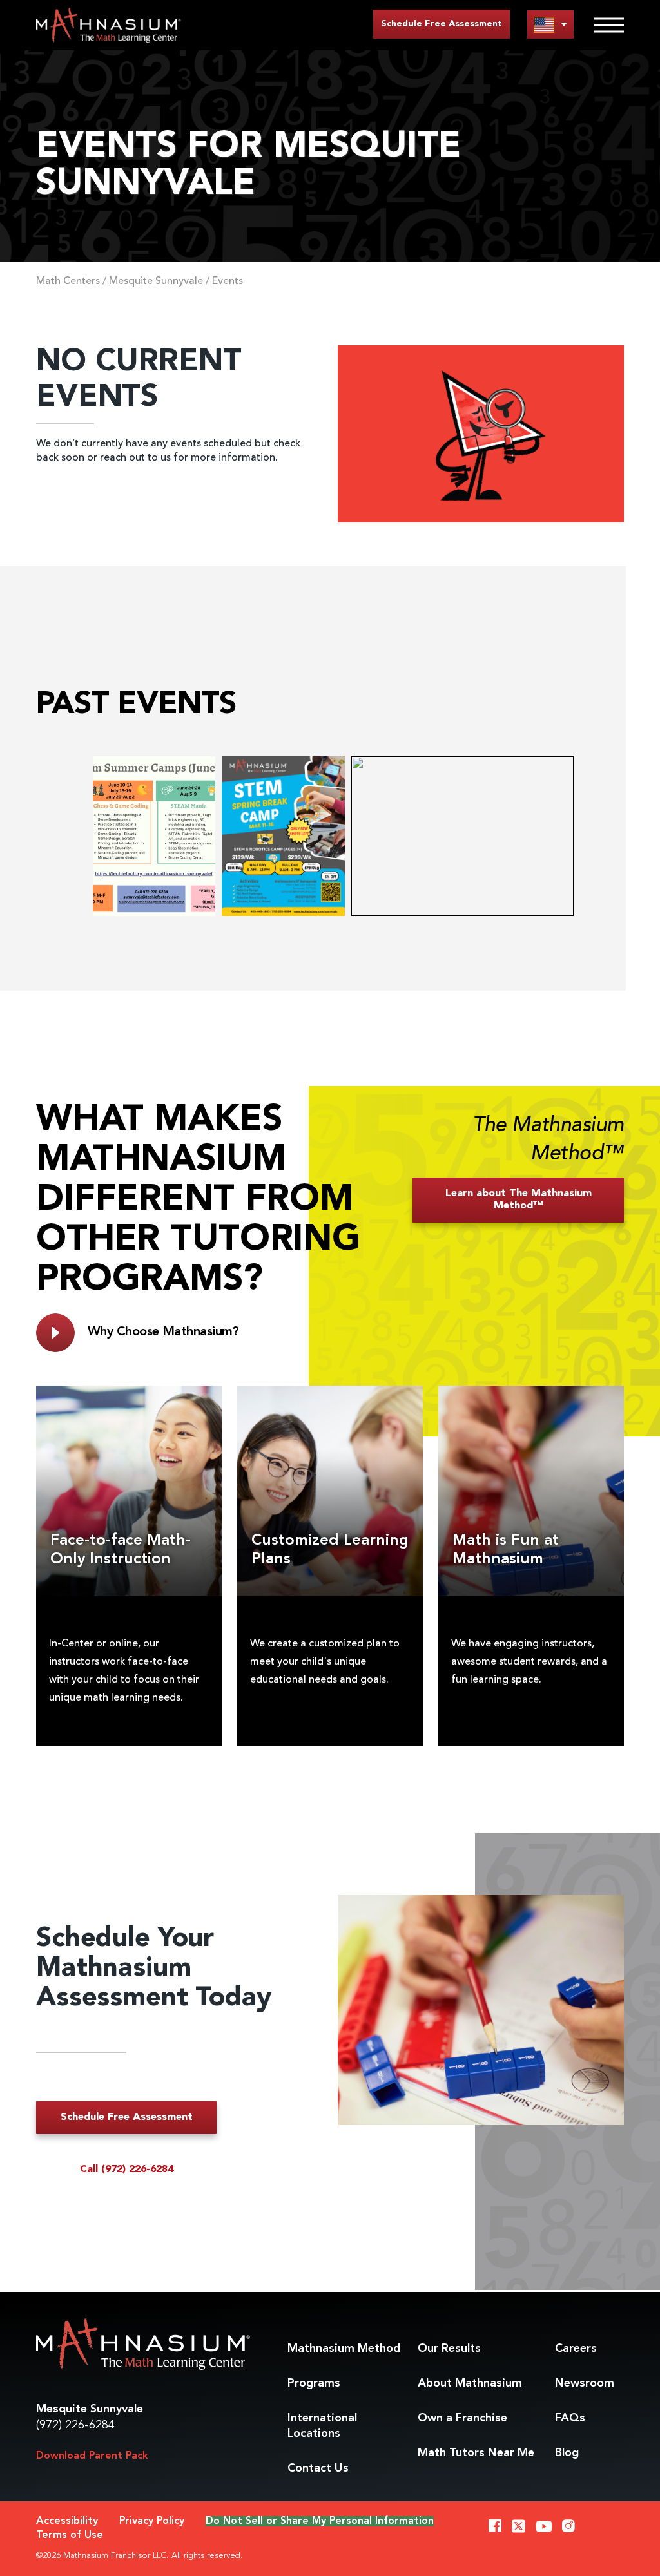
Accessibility (67, 2521)
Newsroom (585, 2383)
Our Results (449, 2349)
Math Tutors (476, 2453)
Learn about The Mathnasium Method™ (519, 1200)
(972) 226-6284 (75, 2425)
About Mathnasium (470, 2383)
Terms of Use (70, 2535)
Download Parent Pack (92, 2456)
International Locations (322, 2426)
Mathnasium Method (344, 2349)
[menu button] (550, 24)
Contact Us (318, 2468)
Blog (567, 2453)
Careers (576, 2349)
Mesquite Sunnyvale (156, 281)
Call (127, 2170)
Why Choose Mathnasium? (163, 1332)
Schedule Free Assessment (442, 24)
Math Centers (68, 281)
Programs (314, 2383)
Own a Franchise (462, 2418)
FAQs (570, 2418)
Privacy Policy (152, 2521)
